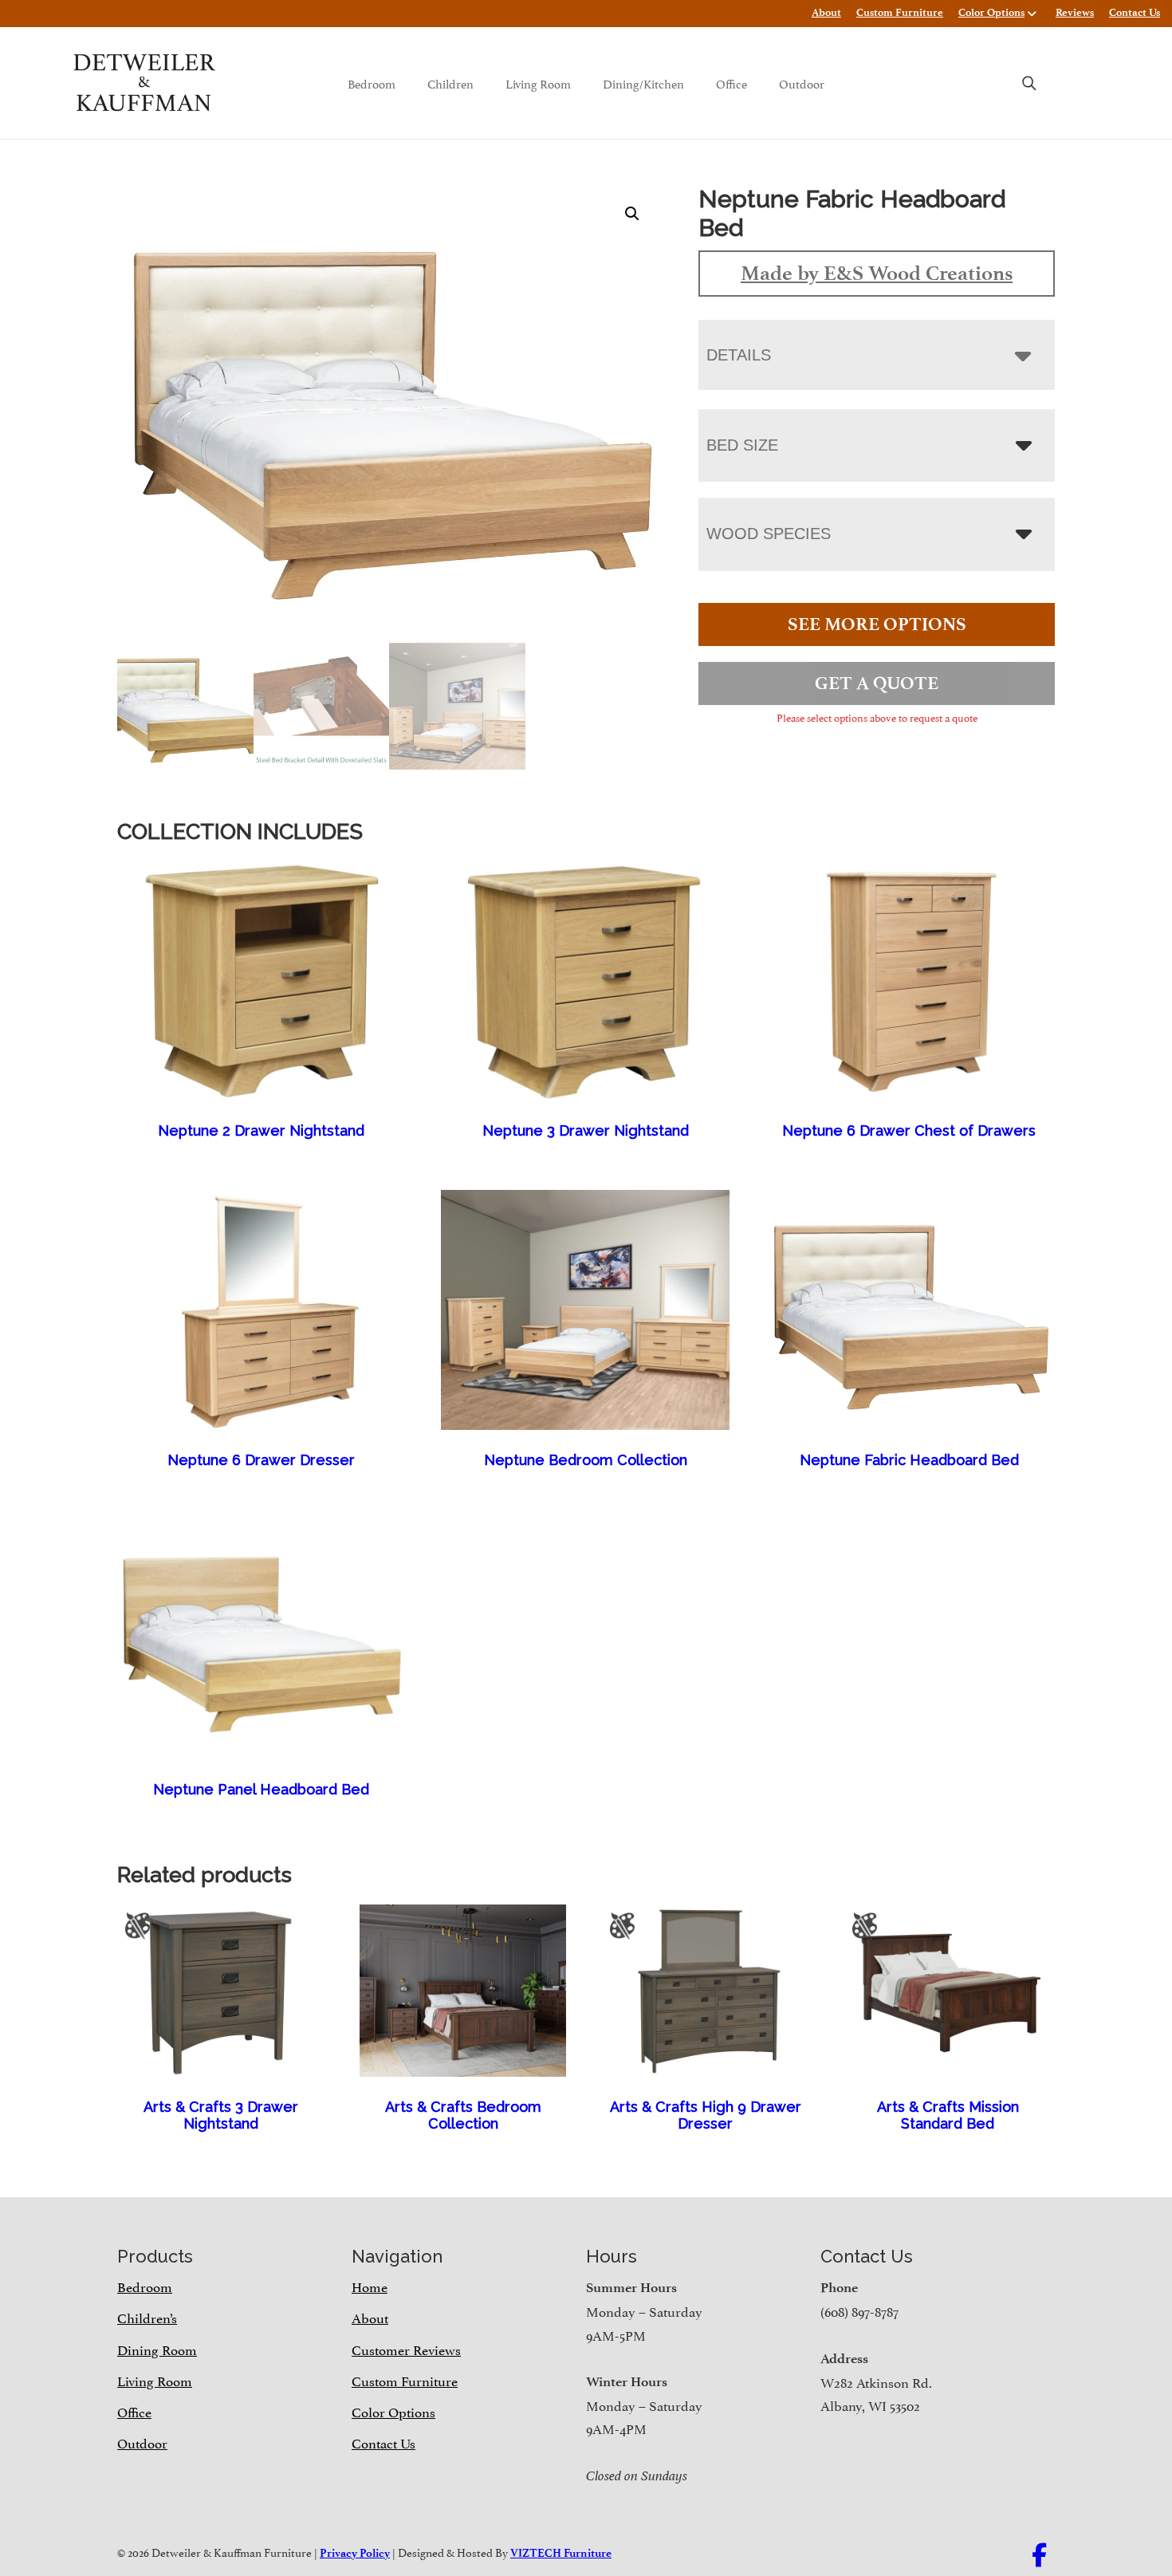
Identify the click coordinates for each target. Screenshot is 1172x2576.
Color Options (991, 12)
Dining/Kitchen (643, 83)
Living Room (538, 83)
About (826, 12)
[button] (632, 214)
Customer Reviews (406, 2349)
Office (732, 83)
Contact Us (1135, 12)
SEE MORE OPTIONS (877, 624)
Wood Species (769, 534)
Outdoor (802, 83)
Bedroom (372, 83)
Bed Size (742, 445)
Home (370, 2286)
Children (450, 83)
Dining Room (157, 2349)
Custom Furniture (900, 12)
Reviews (1075, 12)
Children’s (147, 2317)
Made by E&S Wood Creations (877, 273)
